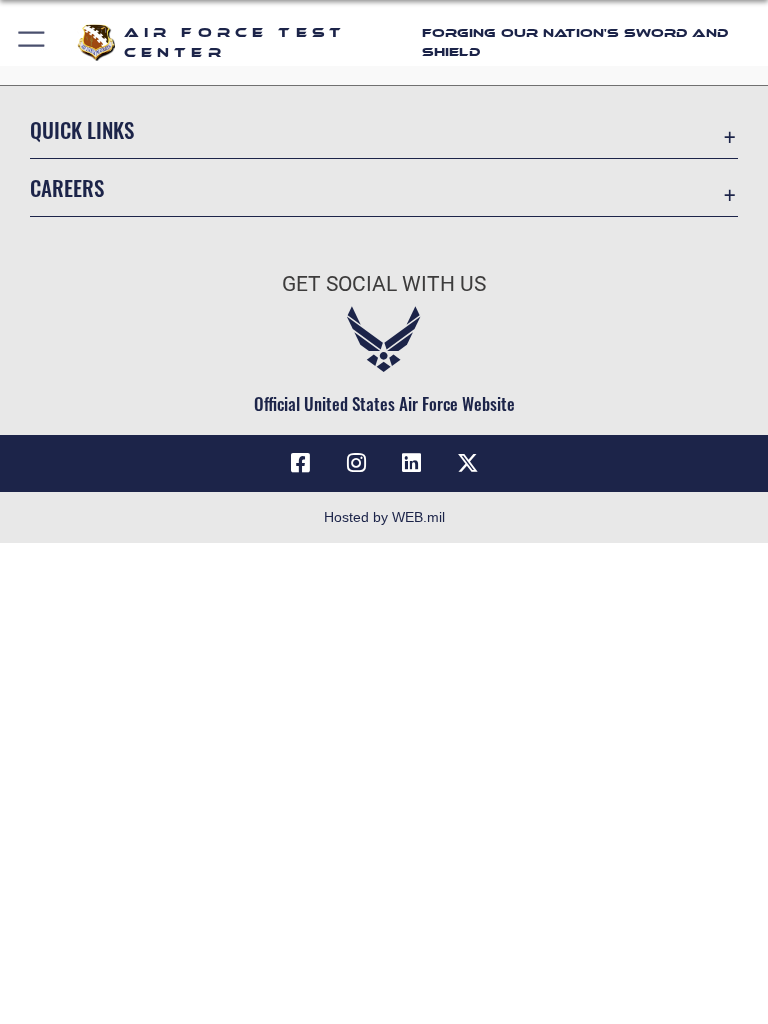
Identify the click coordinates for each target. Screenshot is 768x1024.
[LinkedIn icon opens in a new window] (412, 463)
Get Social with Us (384, 284)
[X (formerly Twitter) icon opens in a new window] (468, 463)
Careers (67, 187)
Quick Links (82, 129)
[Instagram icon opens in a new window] (356, 463)
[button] (32, 42)
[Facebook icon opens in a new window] (300, 463)
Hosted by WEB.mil (384, 517)
